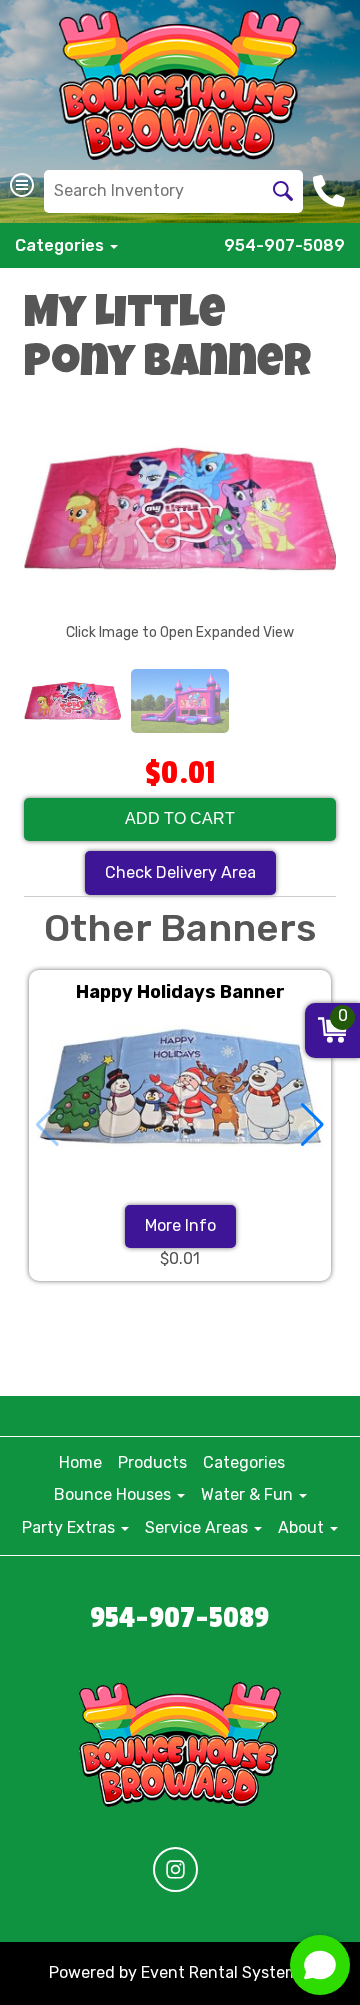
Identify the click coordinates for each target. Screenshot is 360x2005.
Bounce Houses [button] (114, 1494)
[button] (312, 1125)
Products (152, 1462)
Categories (244, 1462)
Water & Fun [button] (249, 1494)
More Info (180, 1225)
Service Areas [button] (198, 1527)
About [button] (303, 1527)
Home (80, 1462)
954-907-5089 (284, 245)
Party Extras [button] (70, 1527)
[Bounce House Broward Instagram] (175, 1869)
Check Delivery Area (180, 872)
